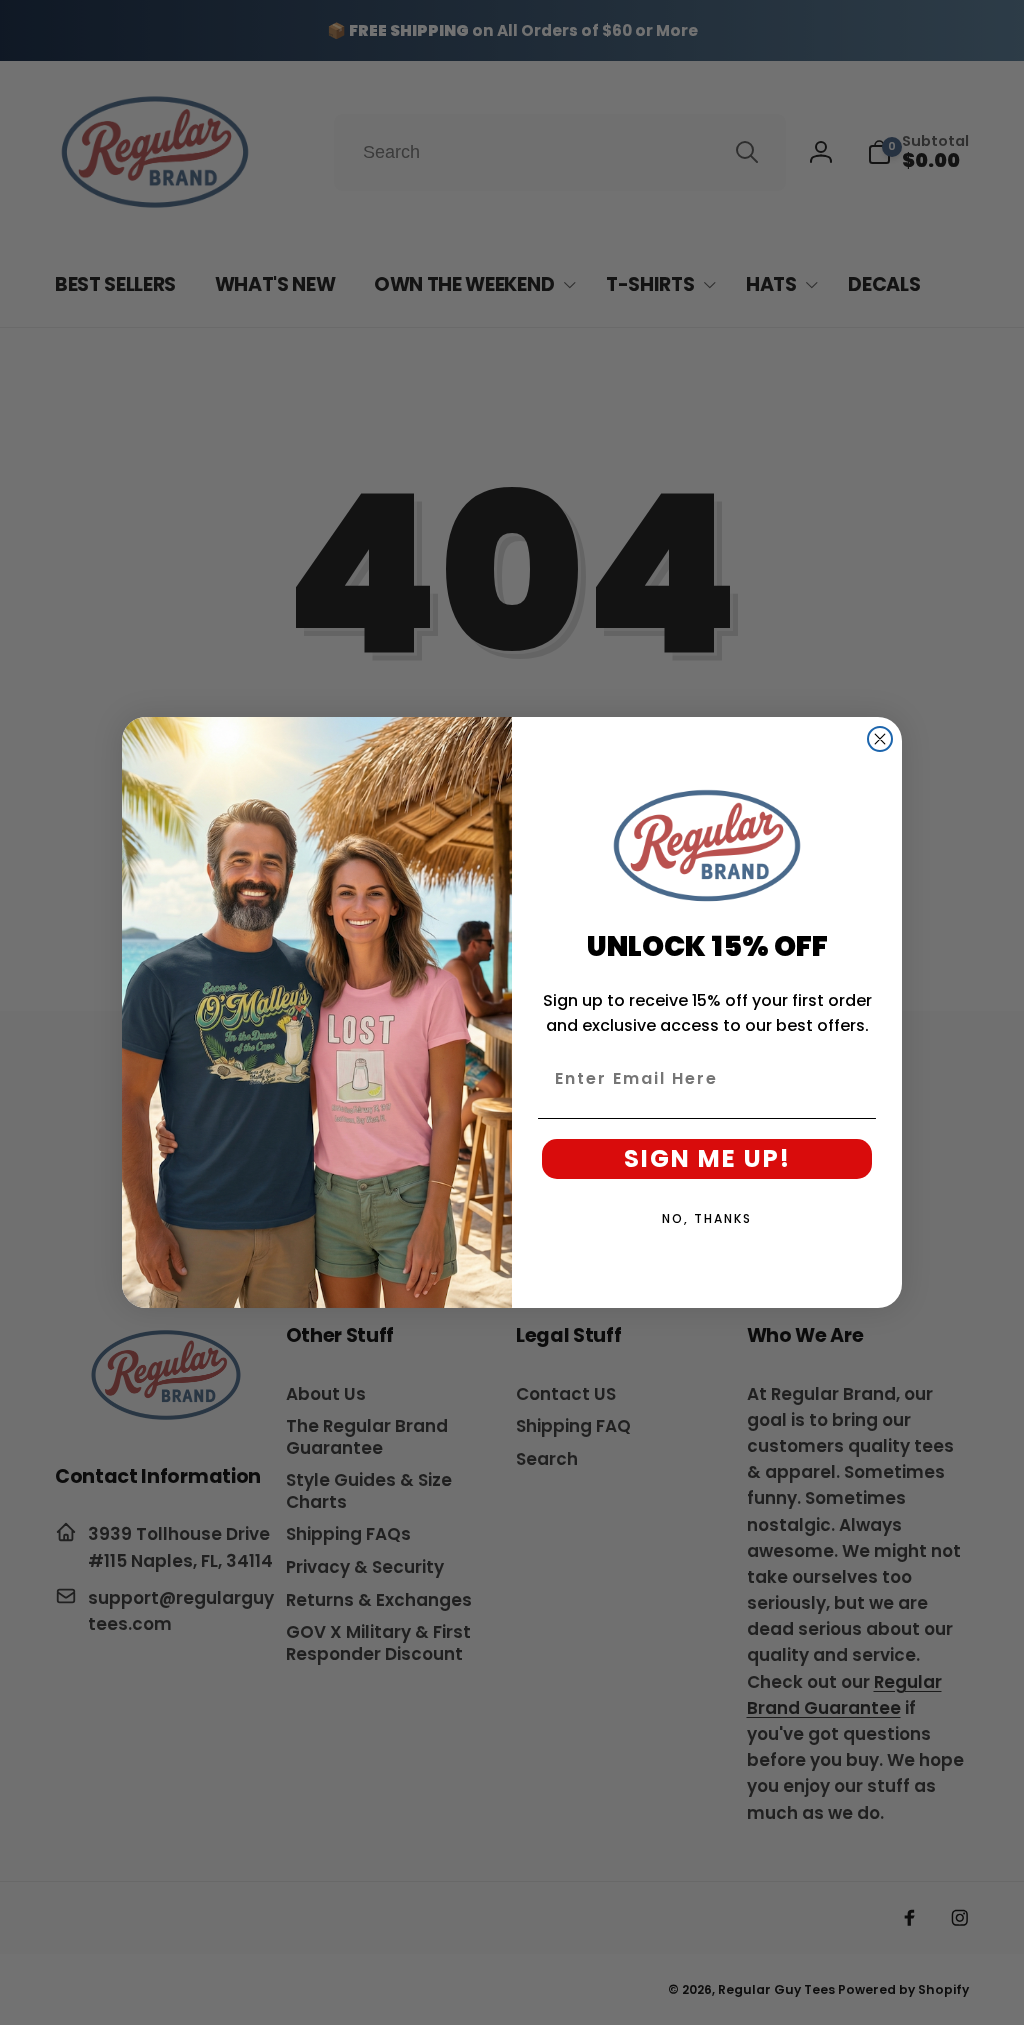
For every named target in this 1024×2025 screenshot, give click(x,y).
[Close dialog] (880, 739)
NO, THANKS (707, 1218)
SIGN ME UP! (707, 1158)
